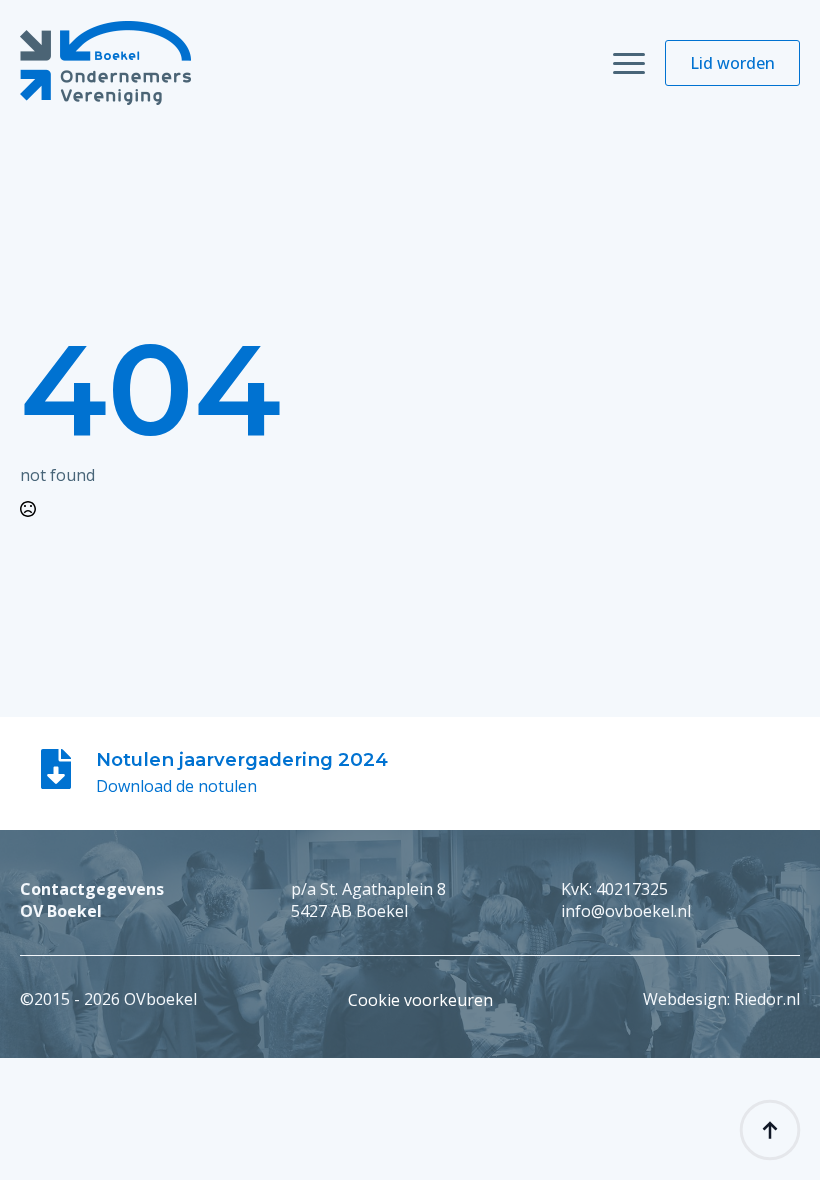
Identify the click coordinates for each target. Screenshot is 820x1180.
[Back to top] (770, 1130)
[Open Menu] (629, 63)
